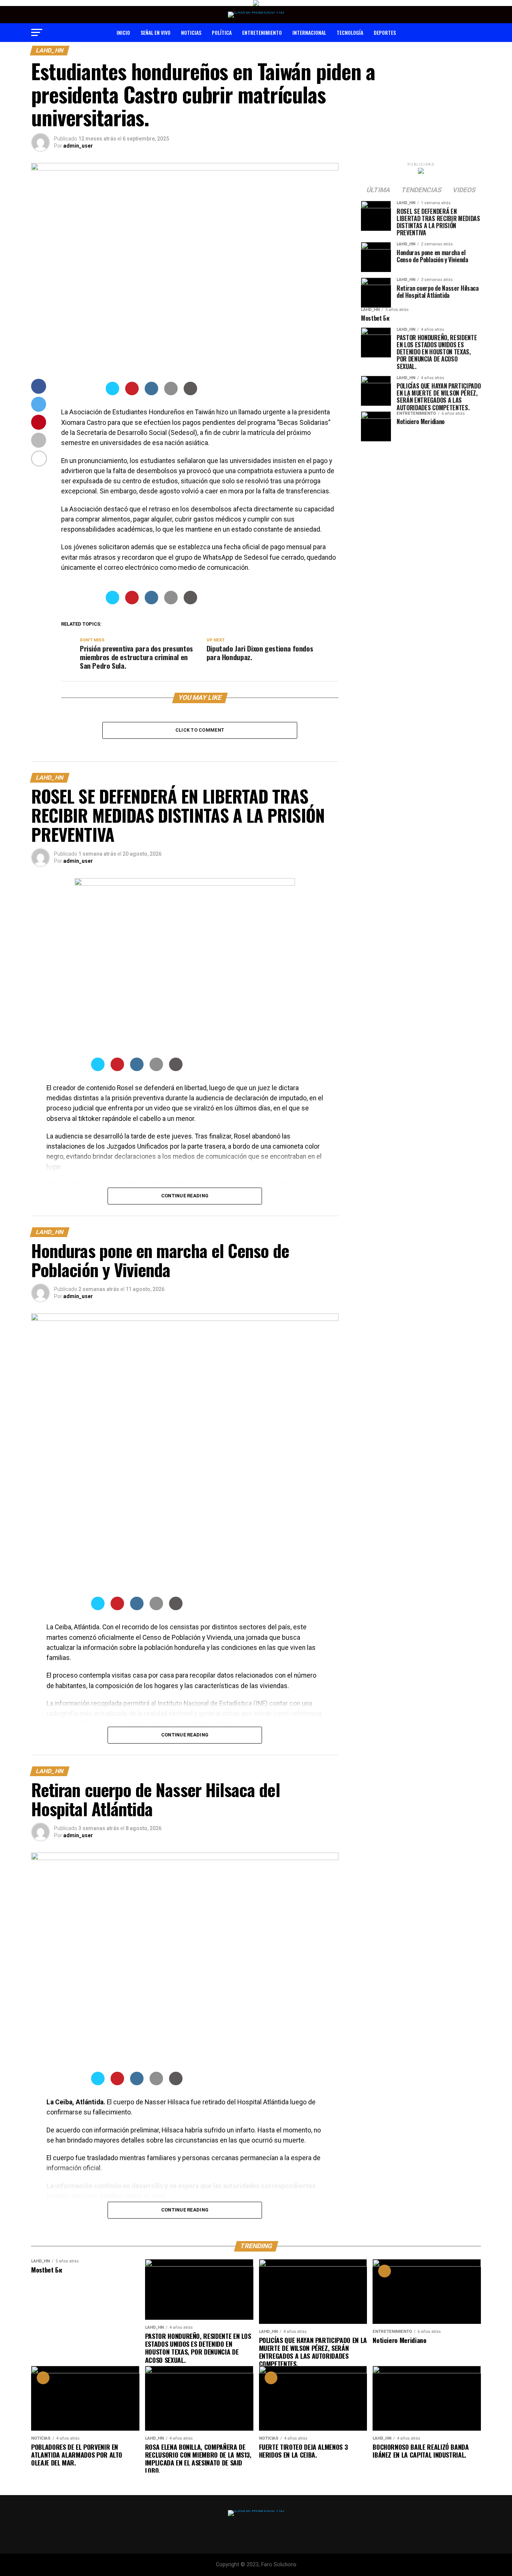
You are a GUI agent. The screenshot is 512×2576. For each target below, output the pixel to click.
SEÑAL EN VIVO (156, 32)
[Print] (190, 393)
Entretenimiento (262, 32)
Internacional (309, 32)
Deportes (385, 32)
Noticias (191, 32)
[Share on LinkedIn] (151, 393)
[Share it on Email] (171, 393)
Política (222, 32)
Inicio (123, 32)
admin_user (78, 146)
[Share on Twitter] (112, 393)
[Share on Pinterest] (132, 393)
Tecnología (350, 32)
